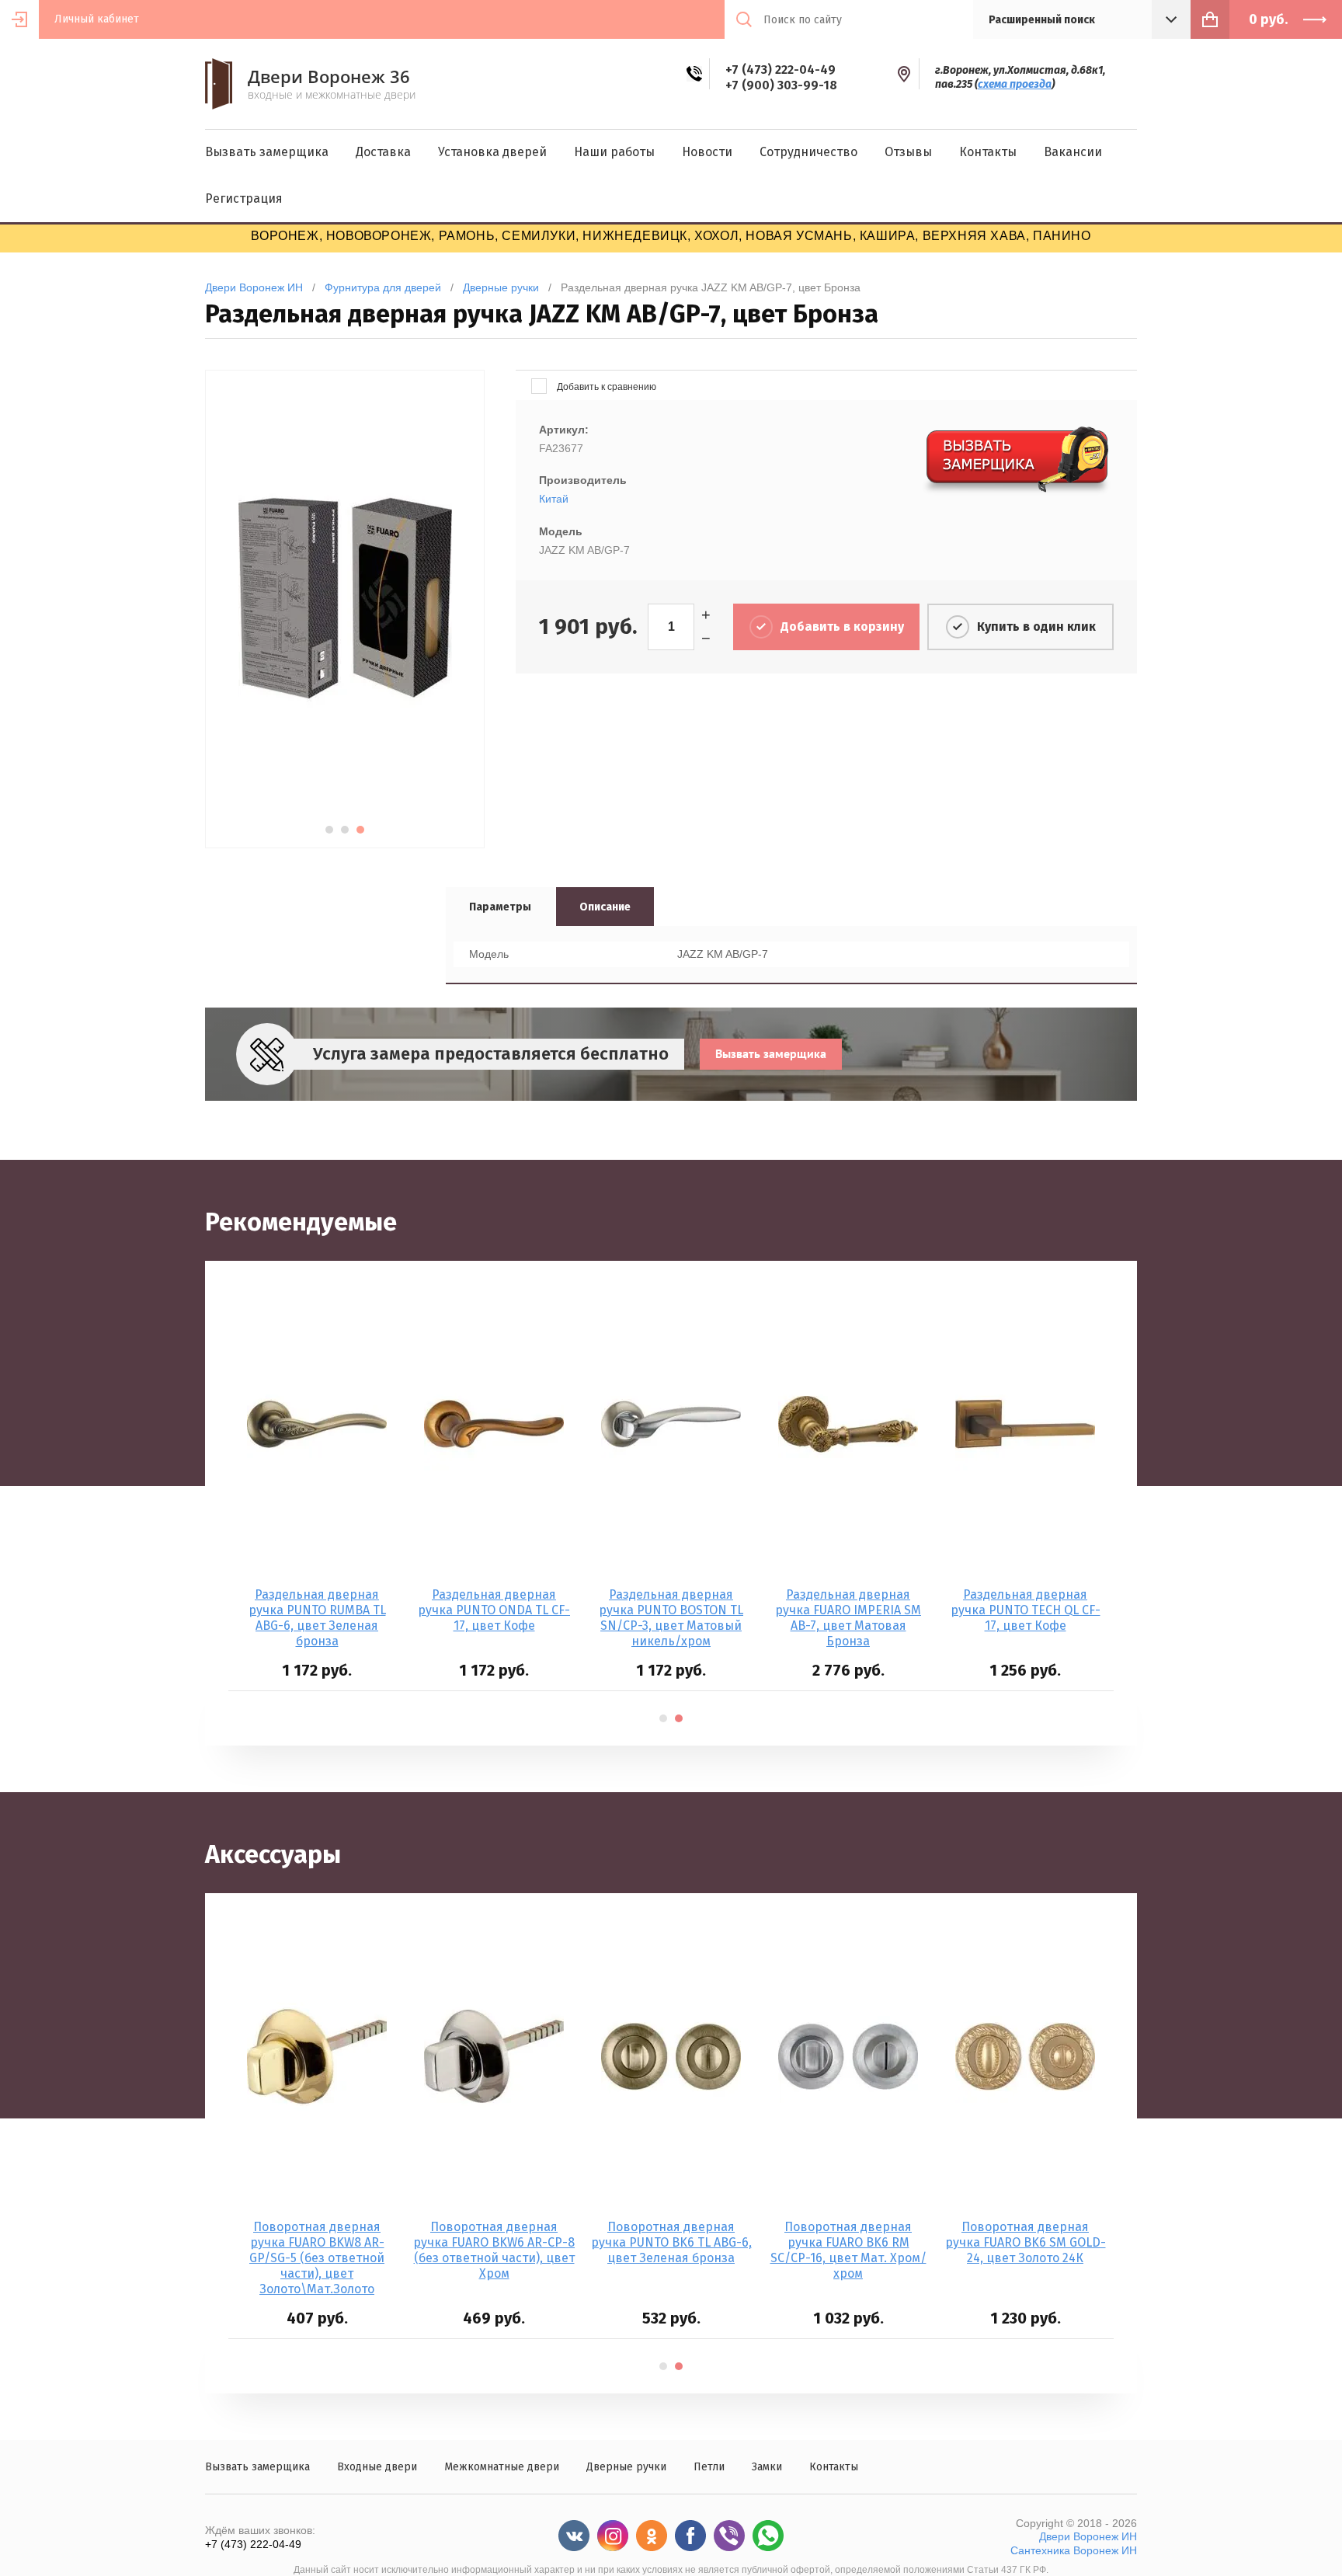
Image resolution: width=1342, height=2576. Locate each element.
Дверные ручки (626, 2467)
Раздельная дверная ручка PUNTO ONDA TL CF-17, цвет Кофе (494, 1610)
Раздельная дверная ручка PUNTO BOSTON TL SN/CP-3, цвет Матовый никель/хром (671, 1618)
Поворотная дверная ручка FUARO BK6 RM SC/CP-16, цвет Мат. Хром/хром (848, 2250)
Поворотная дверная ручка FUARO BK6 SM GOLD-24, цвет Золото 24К (1026, 2242)
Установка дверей (492, 152)
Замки (767, 2467)
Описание (605, 907)
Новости (707, 152)
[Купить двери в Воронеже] (219, 105)
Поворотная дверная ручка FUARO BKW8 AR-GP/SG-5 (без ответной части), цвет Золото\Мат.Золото (317, 2258)
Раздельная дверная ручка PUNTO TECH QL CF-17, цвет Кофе (1026, 1610)
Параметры (500, 907)
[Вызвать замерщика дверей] (1018, 493)
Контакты (988, 152)
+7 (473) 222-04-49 (781, 70)
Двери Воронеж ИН (1088, 2536)
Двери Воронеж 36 (329, 76)
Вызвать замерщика (267, 152)
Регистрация (244, 198)
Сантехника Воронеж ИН (1074, 2550)
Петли (709, 2467)
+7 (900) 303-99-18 (781, 85)
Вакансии (1073, 152)
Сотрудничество (808, 152)
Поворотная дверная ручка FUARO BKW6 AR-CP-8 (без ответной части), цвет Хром (494, 2250)
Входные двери (377, 2467)
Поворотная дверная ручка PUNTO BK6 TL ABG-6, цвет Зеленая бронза (671, 2242)
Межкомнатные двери (502, 2467)
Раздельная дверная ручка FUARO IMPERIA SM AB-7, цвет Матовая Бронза (848, 1618)
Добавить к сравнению (605, 387)
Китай (554, 499)
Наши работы (614, 152)
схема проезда (1015, 84)
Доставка (383, 152)
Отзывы (908, 152)
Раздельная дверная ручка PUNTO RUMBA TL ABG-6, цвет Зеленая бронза (317, 1618)
